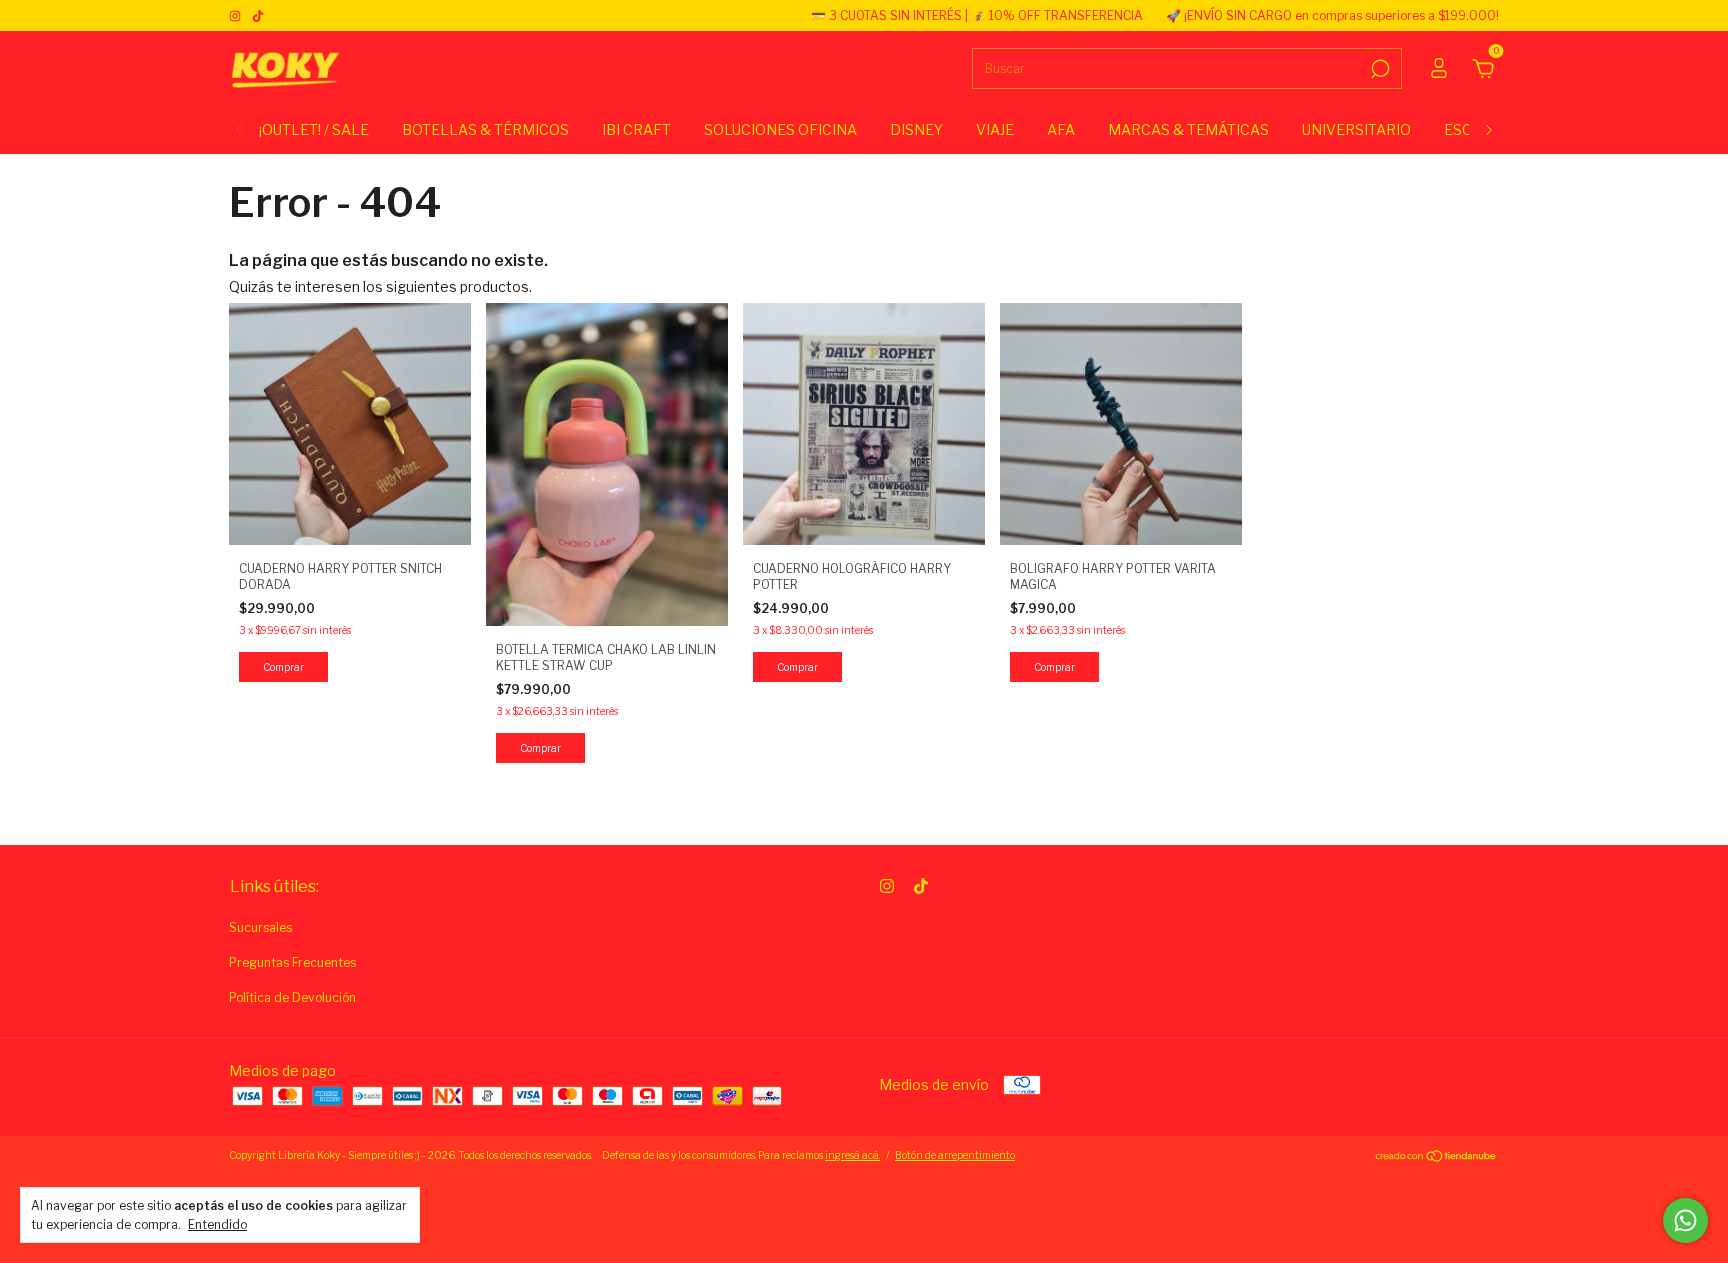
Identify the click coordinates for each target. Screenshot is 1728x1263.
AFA (1061, 129)
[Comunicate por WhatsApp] (1685, 1220)
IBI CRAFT (636, 129)
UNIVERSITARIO (1356, 129)
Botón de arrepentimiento (955, 1155)
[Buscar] (1378, 69)
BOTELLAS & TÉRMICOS (485, 129)
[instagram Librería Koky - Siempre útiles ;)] (236, 15)
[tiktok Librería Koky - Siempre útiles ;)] (258, 15)
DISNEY (916, 129)
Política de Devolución (292, 997)
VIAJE (995, 129)
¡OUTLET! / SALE (314, 129)
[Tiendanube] (1436, 1157)
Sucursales (260, 927)
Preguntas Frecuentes (292, 962)
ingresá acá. (852, 1155)
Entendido (217, 1224)
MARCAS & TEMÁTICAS (1188, 129)
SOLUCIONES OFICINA (780, 129)
